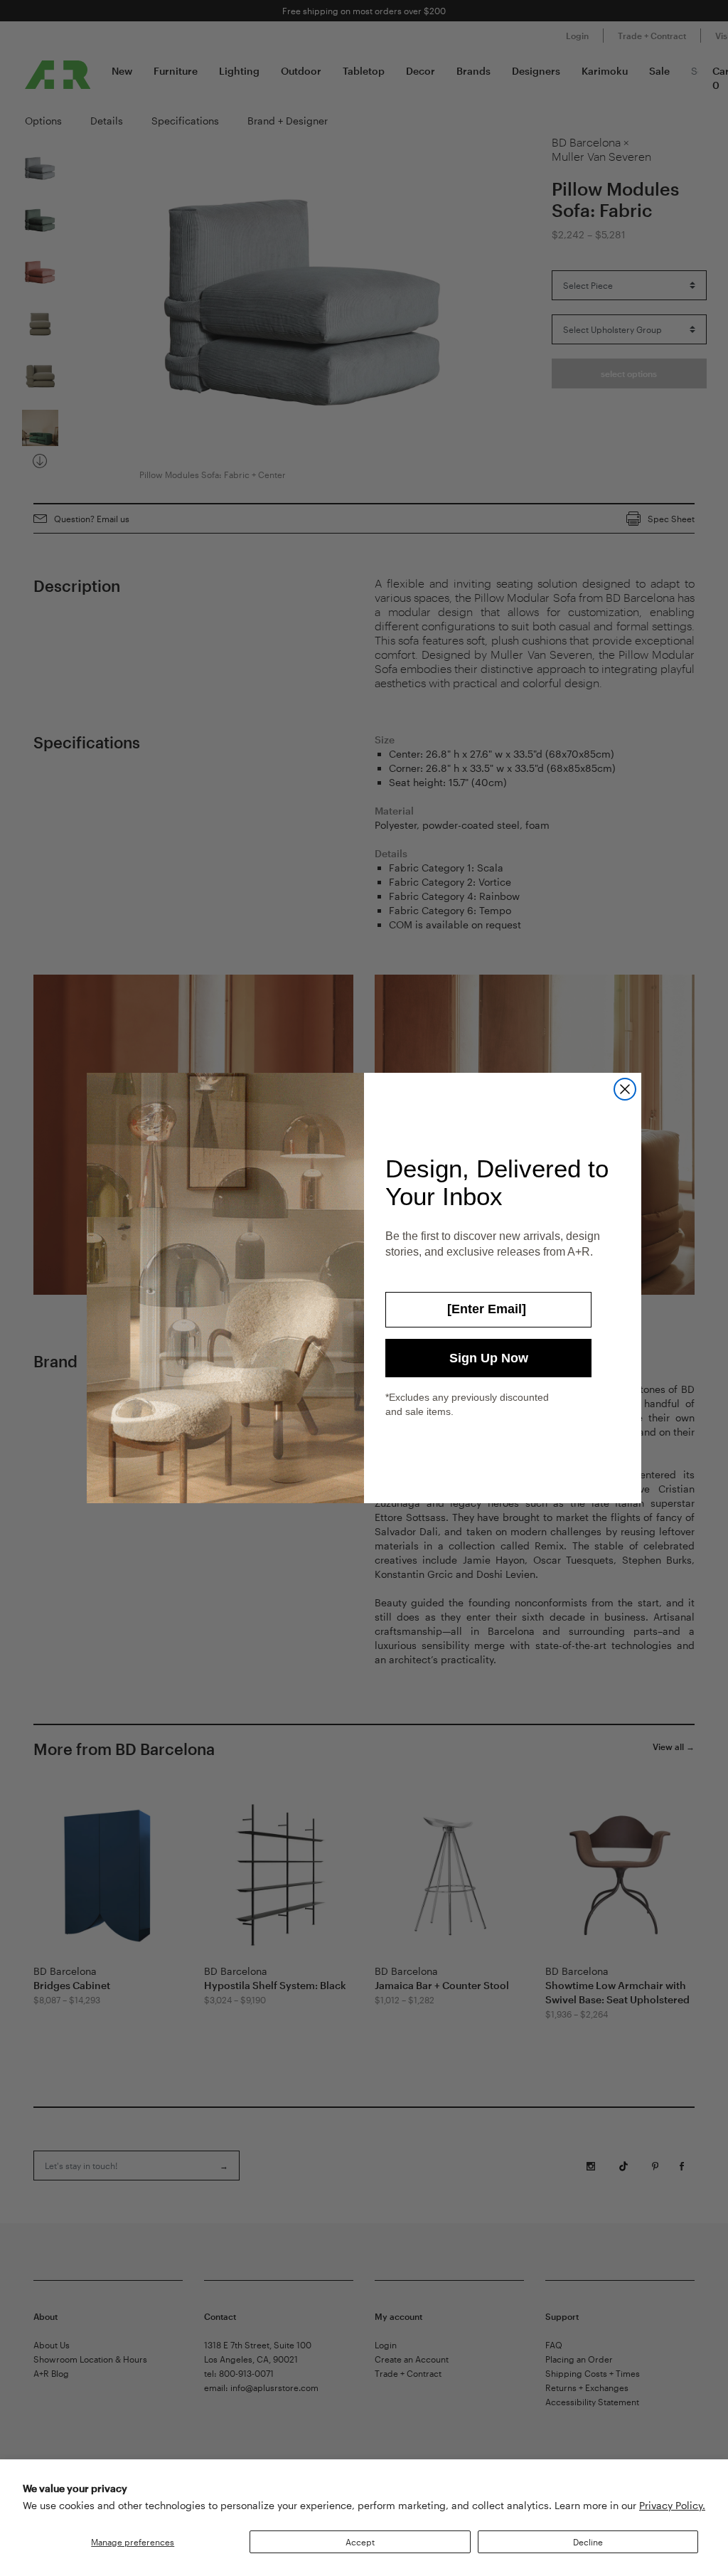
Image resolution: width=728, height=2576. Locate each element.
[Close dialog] (625, 1089)
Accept (360, 2542)
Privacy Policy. (672, 2505)
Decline (588, 2542)
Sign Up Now (489, 1358)
